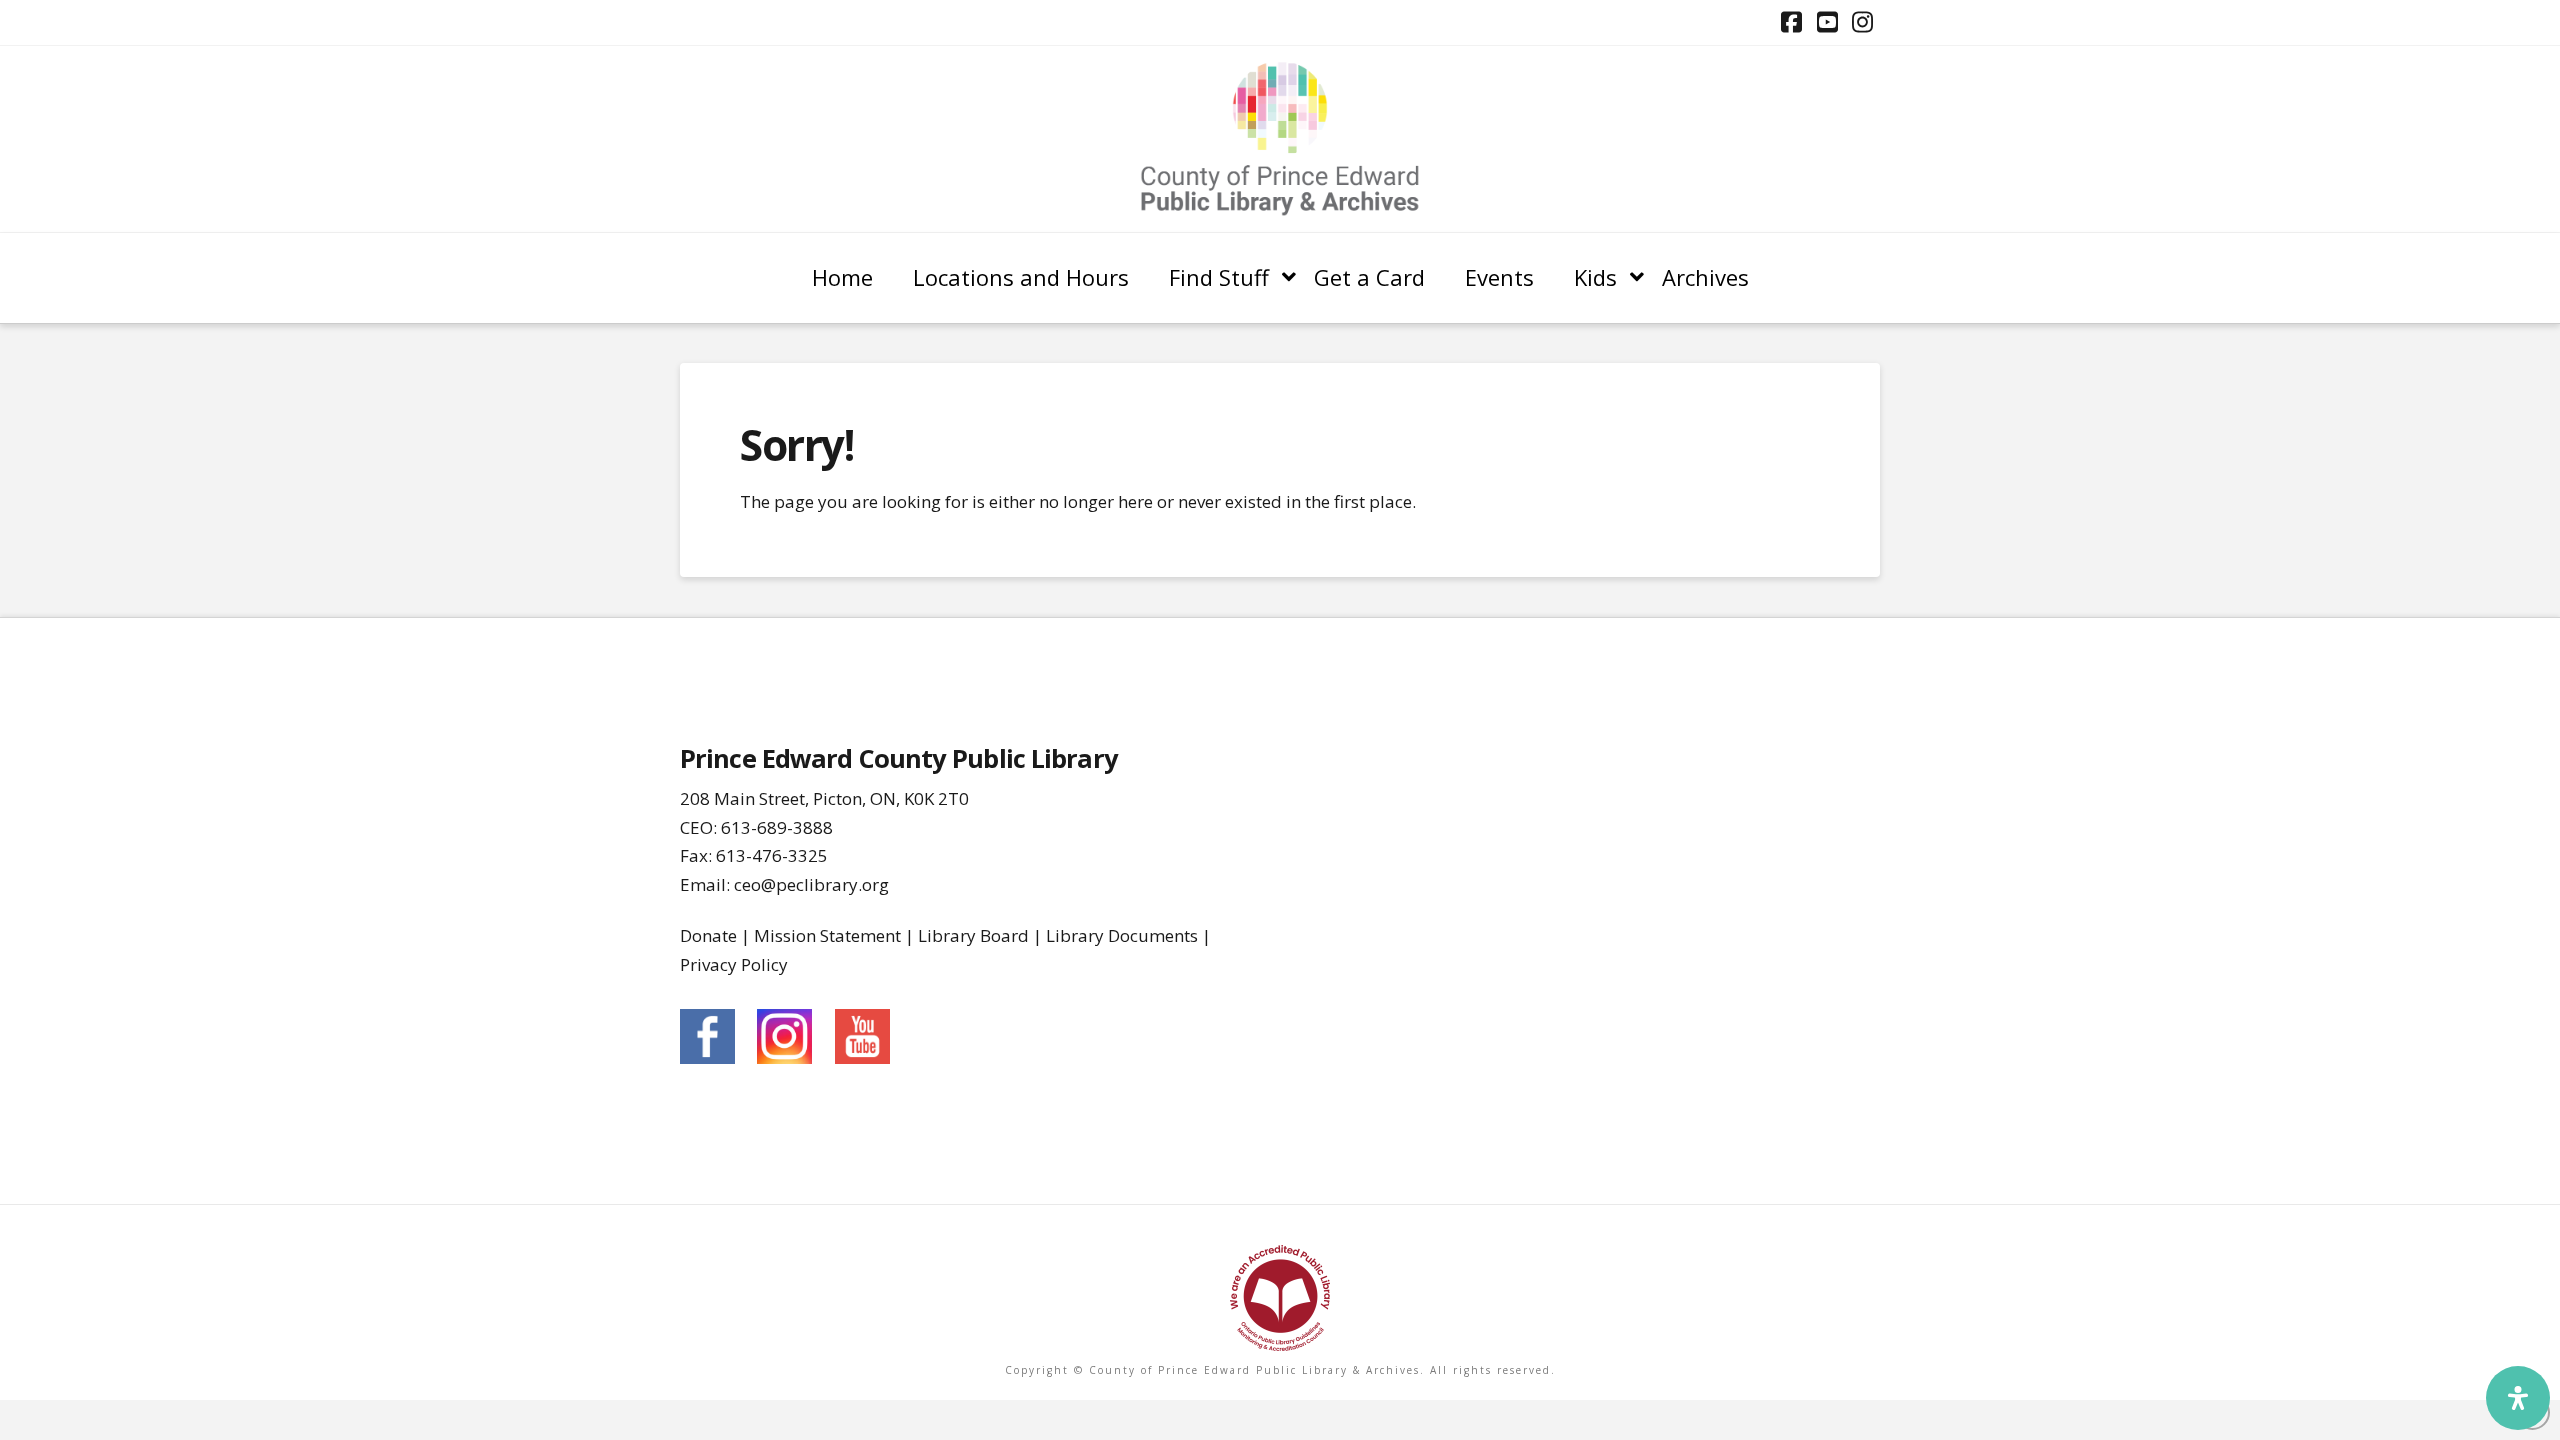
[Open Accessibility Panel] (2518, 1398)
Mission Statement (827, 935)
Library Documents (1122, 935)
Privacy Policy (734, 964)
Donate (708, 935)
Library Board (973, 935)
